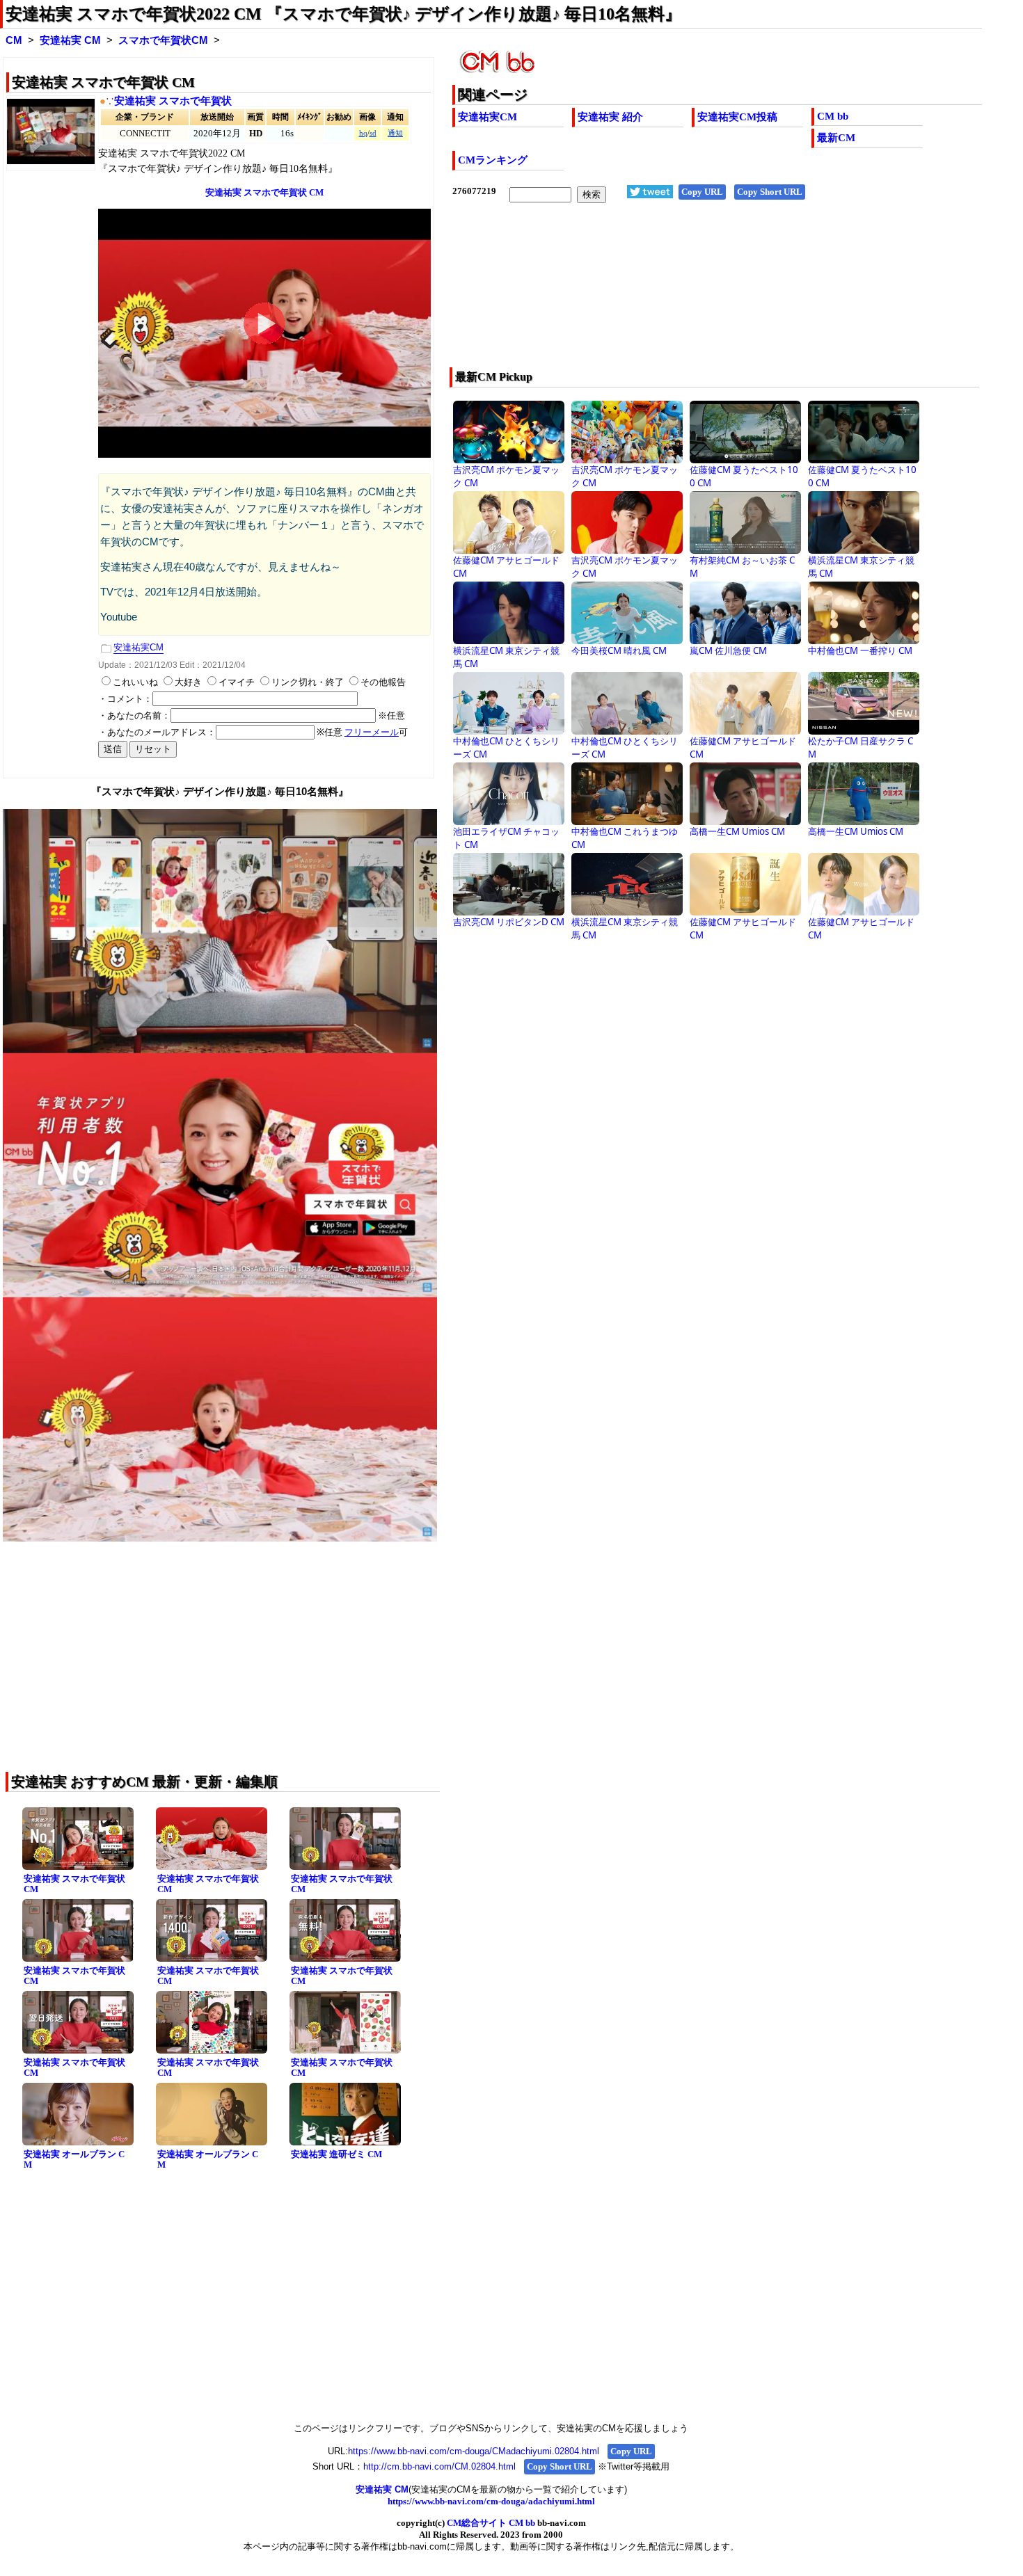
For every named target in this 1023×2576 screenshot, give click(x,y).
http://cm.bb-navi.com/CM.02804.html (439, 2466)
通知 (395, 133)
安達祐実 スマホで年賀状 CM (74, 1884)
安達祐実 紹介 (610, 117)
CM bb (833, 116)
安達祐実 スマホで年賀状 (173, 101)
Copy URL (702, 192)
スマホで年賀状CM (163, 40)
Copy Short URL (770, 192)
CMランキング (493, 160)
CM (14, 40)
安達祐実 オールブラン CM (74, 2159)
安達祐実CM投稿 (737, 117)
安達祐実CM (487, 117)
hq (363, 133)
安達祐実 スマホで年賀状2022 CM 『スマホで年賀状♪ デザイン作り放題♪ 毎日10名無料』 (343, 14)
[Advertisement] (664, 294)
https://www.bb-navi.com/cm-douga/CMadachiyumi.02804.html (474, 2451)
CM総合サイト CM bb (491, 2523)
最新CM (836, 138)
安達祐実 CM (70, 40)
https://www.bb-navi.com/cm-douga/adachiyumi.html (491, 2501)
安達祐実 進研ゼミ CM (336, 2154)
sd (373, 133)
